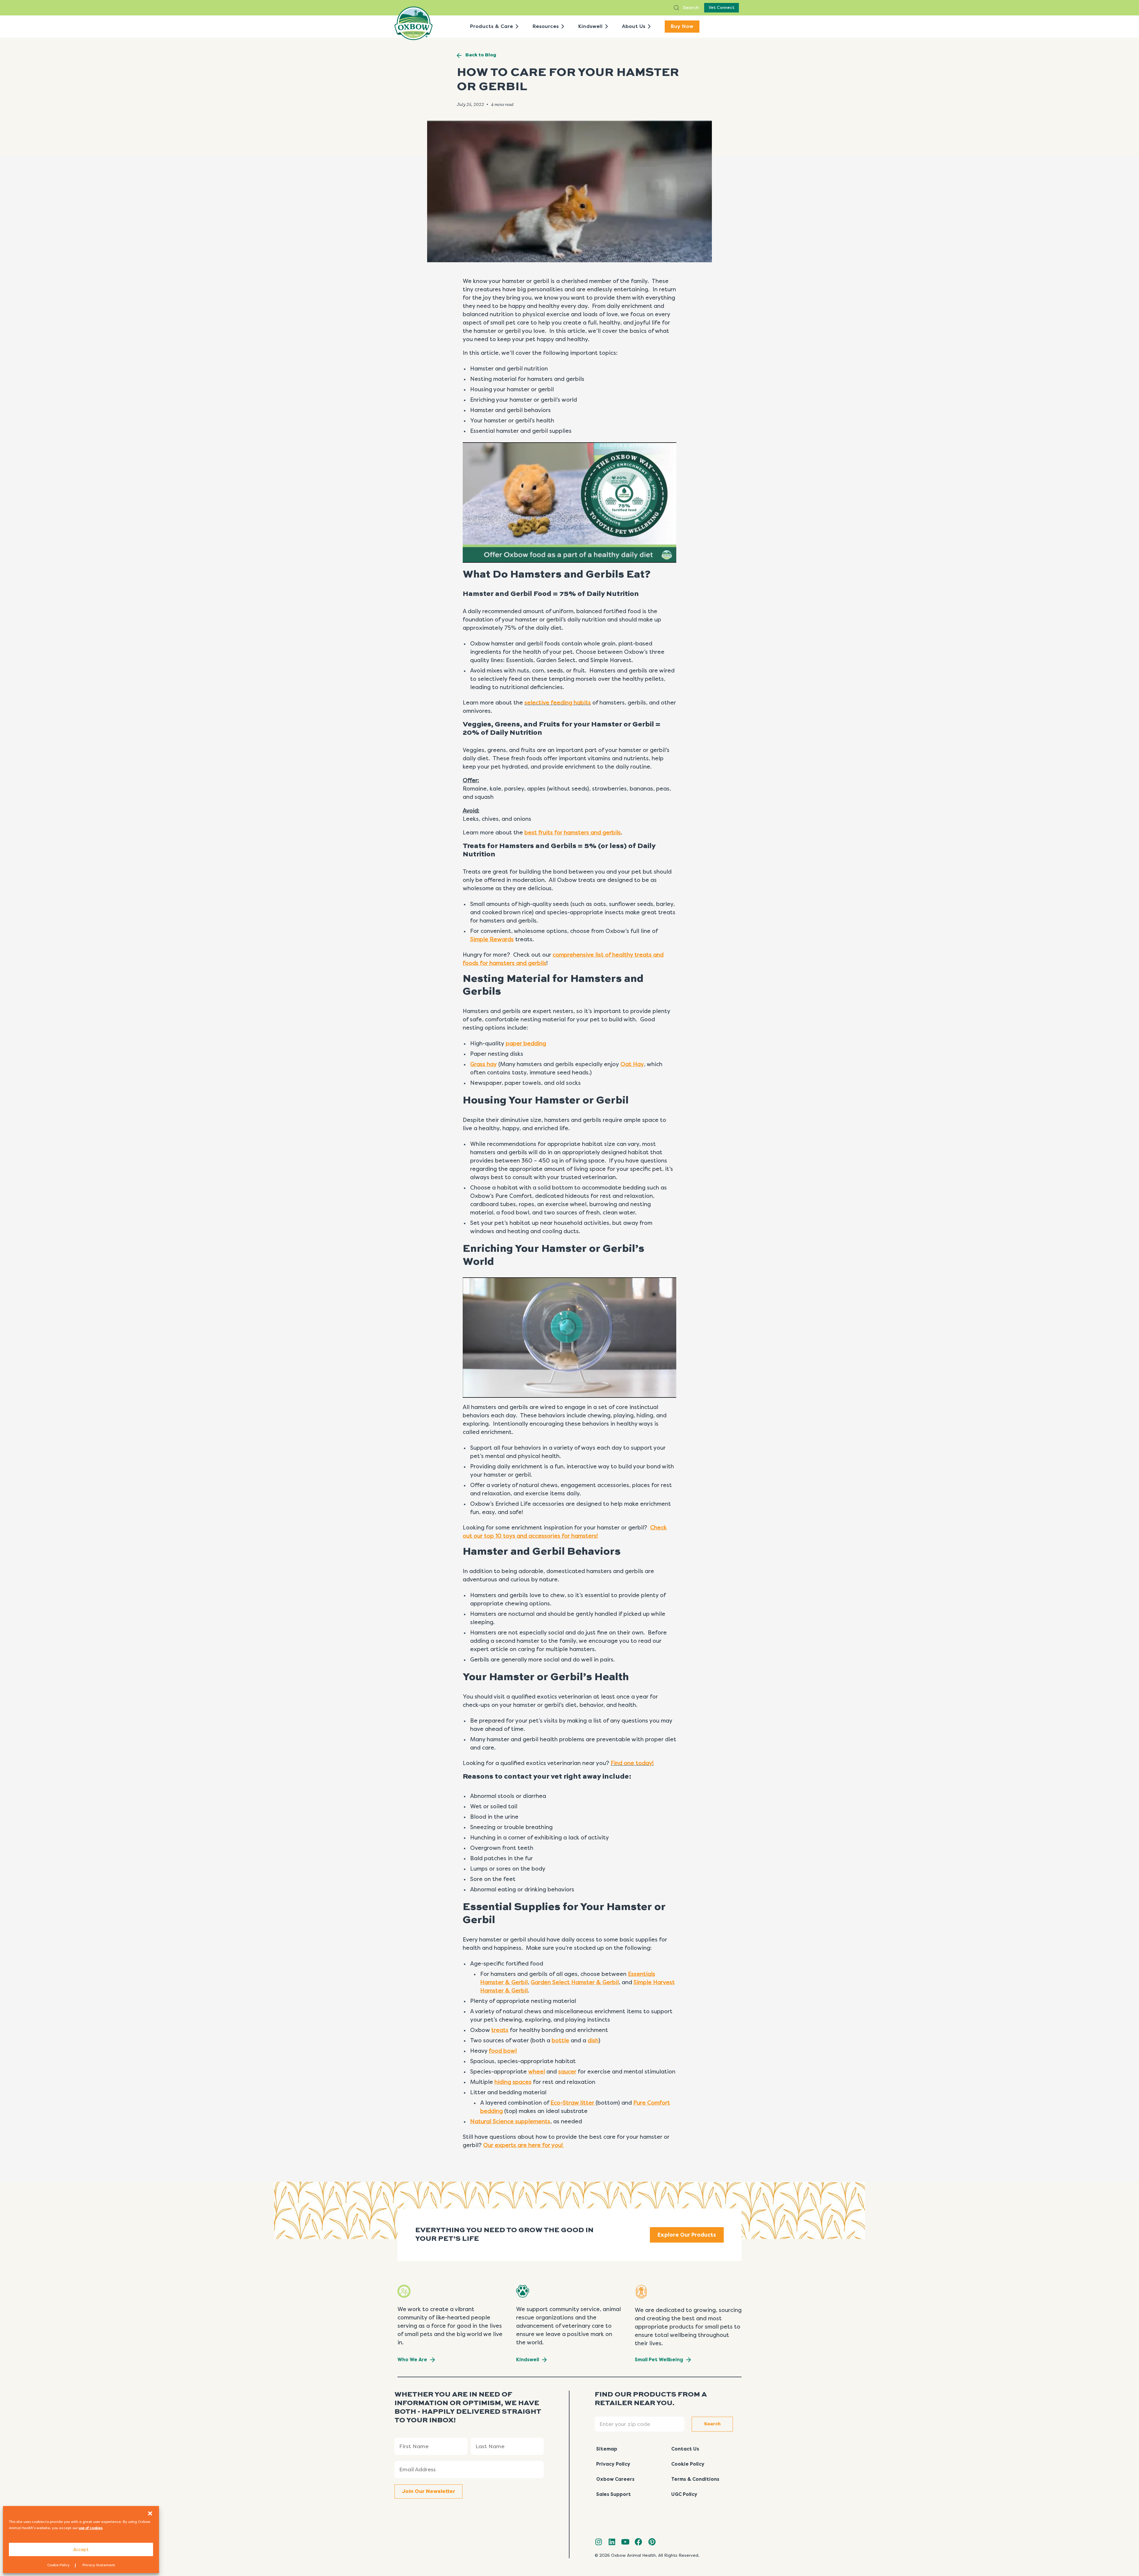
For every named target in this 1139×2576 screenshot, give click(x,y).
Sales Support (614, 2494)
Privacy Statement (99, 2565)
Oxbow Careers (615, 2479)
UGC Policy (684, 2494)
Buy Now (682, 26)
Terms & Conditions (695, 2479)
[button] (150, 2513)
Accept (81, 2550)
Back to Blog (481, 55)
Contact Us (685, 2449)
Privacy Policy (613, 2464)
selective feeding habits (558, 703)
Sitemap (607, 2449)
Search (690, 8)
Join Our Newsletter (428, 2491)
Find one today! (632, 1763)
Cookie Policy (58, 2565)
